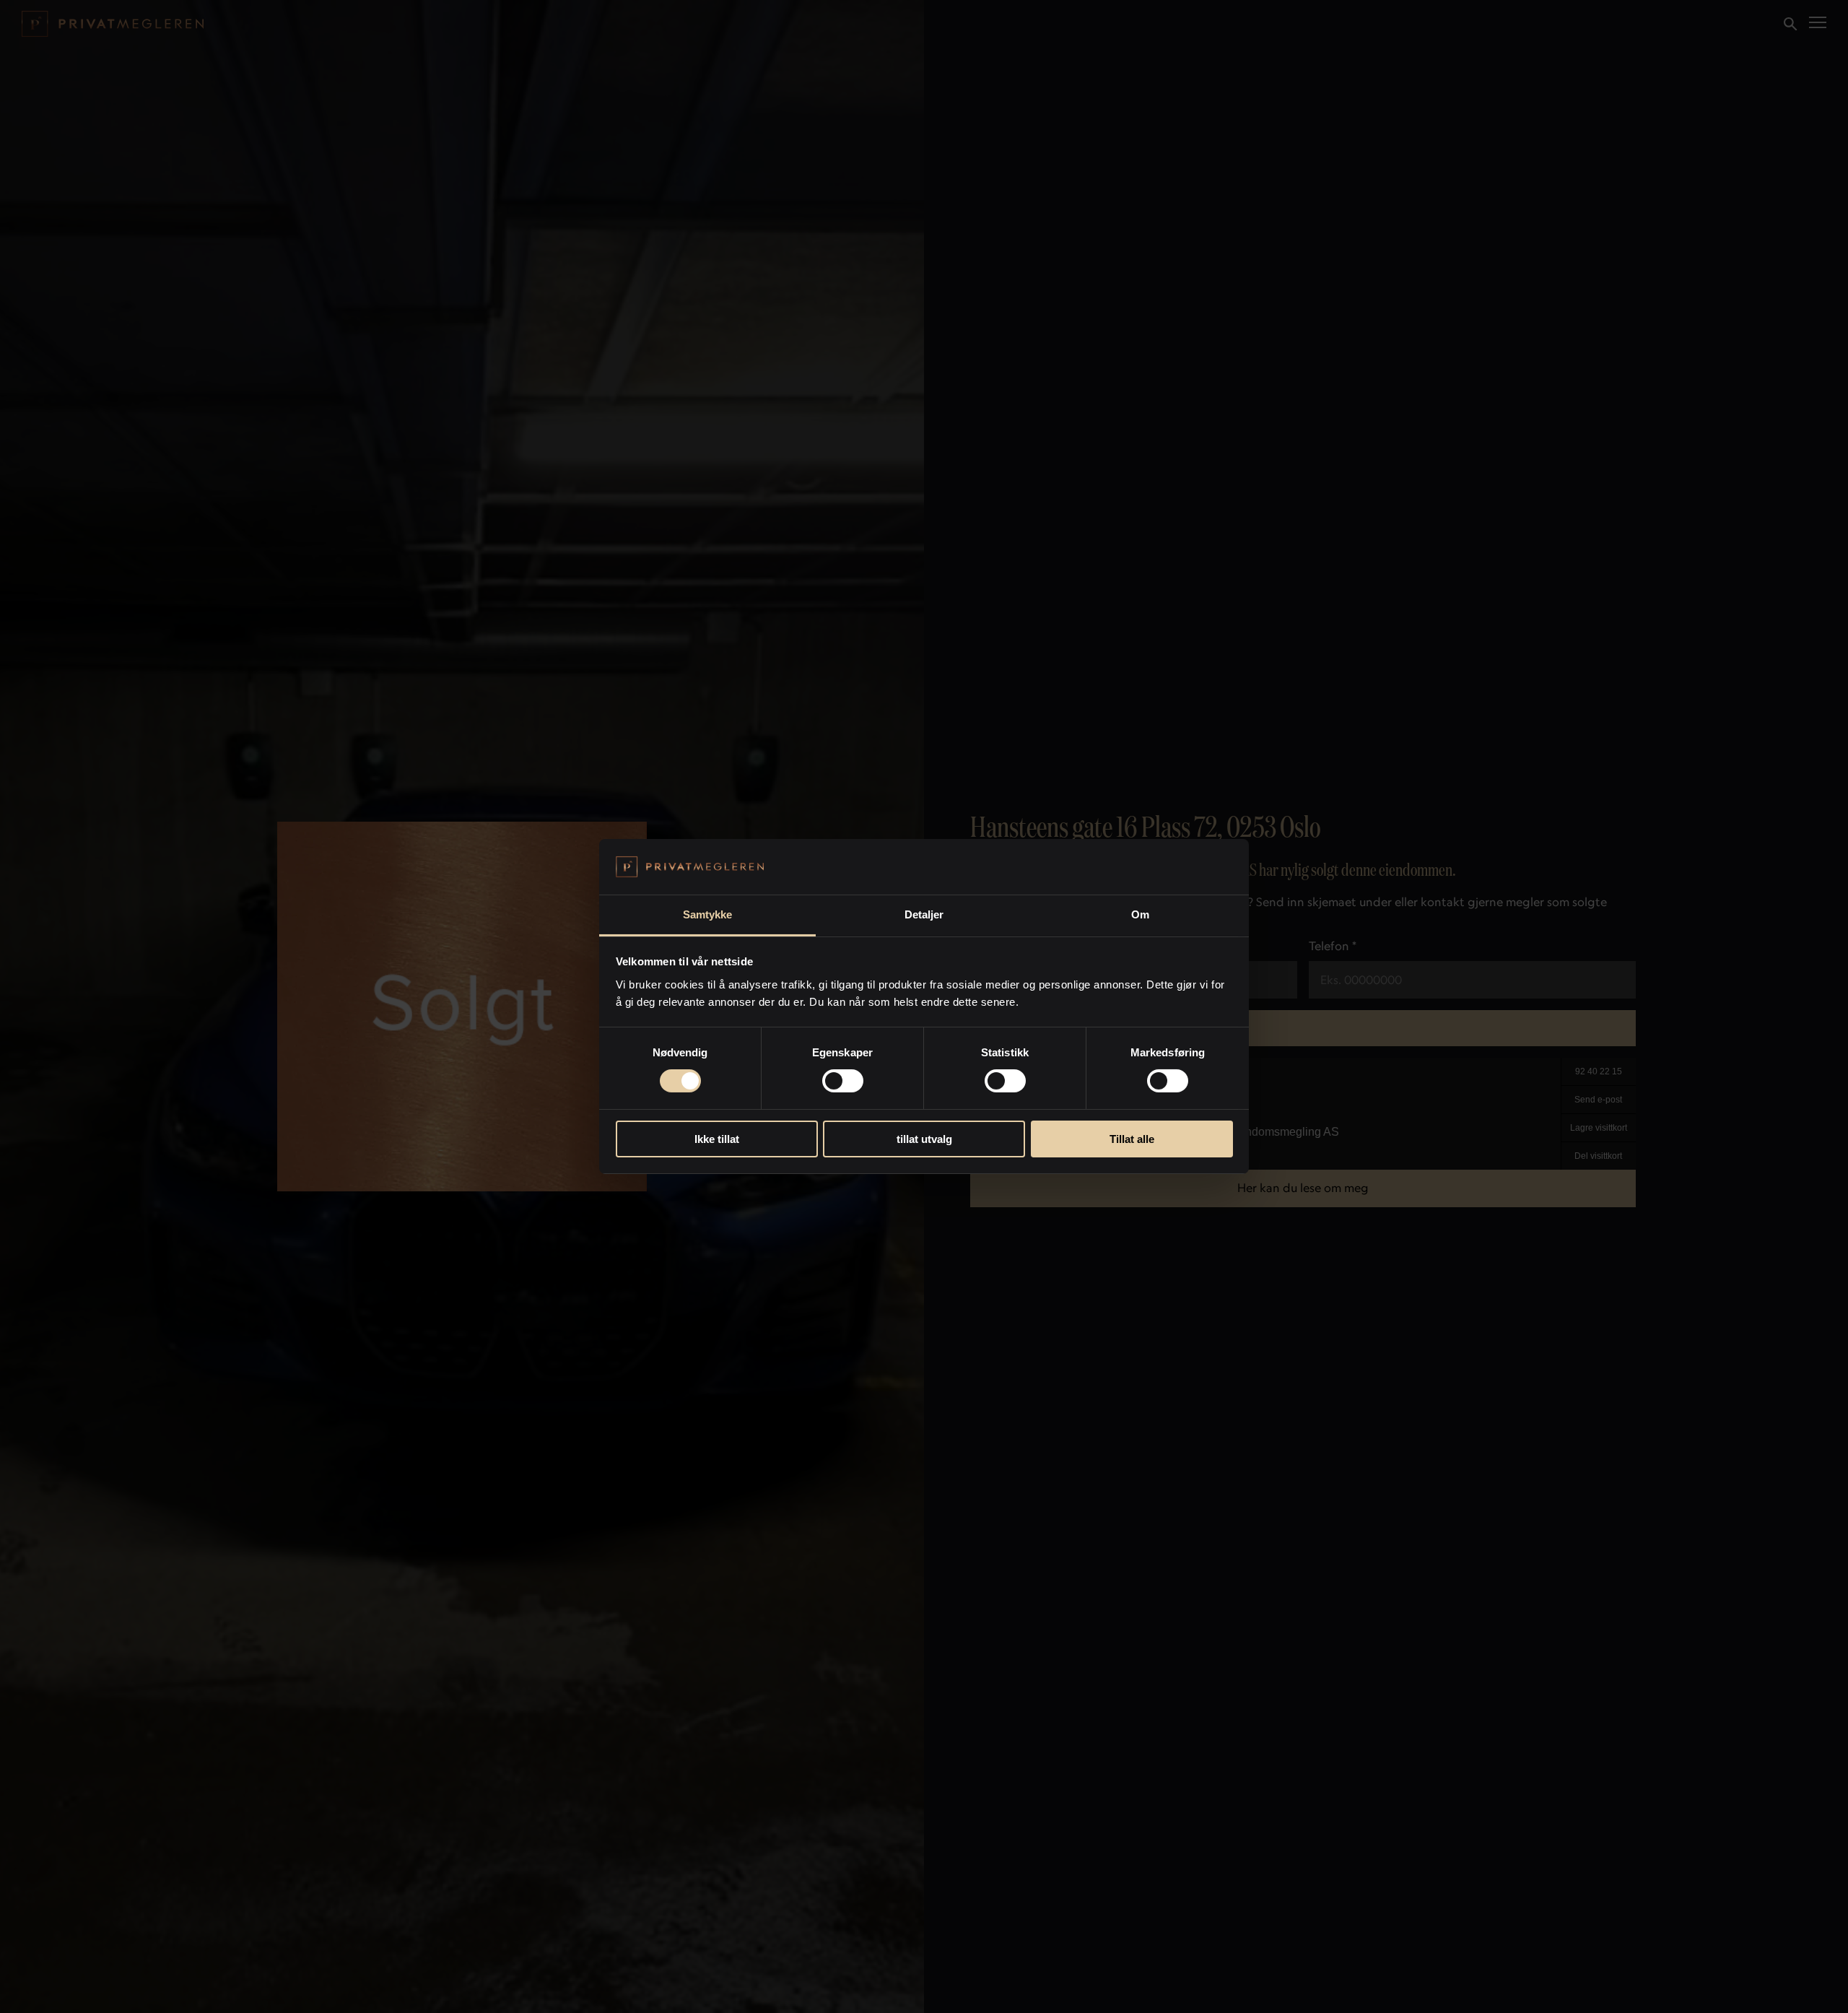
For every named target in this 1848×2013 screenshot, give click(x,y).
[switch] (843, 1081)
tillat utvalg (924, 1139)
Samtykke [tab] (708, 914)
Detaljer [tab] (924, 914)
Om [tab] (1140, 914)
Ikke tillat (717, 1139)
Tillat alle (1132, 1139)
